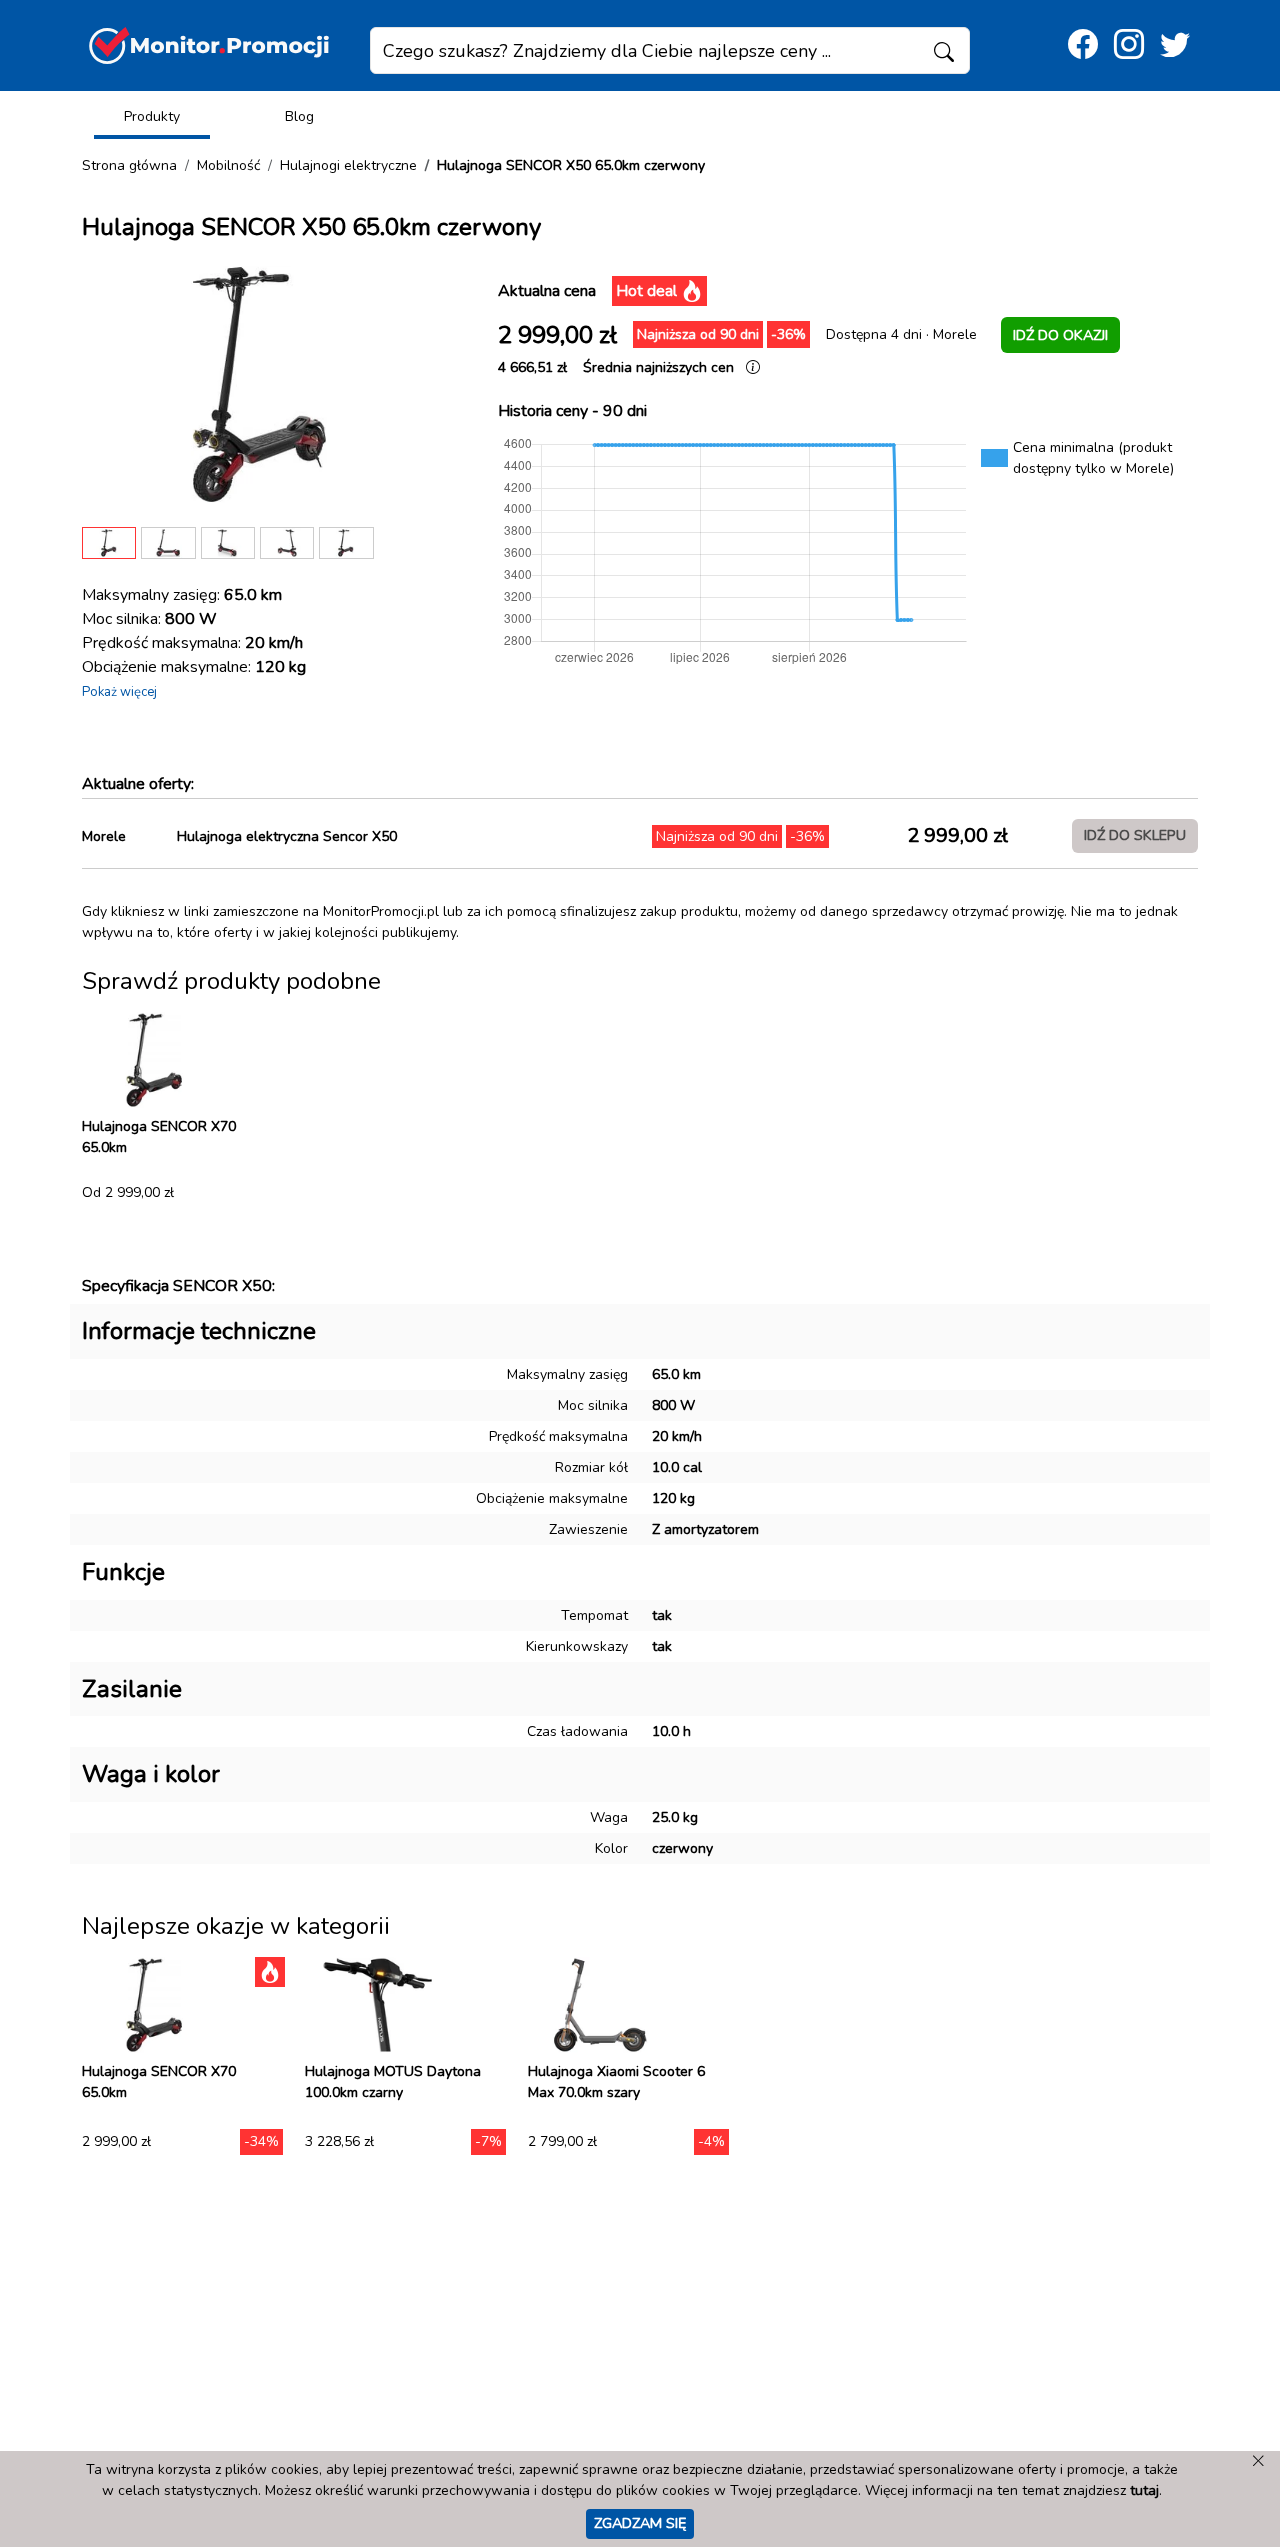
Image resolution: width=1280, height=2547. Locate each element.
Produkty (152, 116)
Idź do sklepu (1135, 835)
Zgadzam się (640, 2523)
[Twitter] (1175, 45)
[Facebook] (1083, 45)
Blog (299, 116)
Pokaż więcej (119, 692)
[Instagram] (1129, 45)
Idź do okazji (1060, 335)
